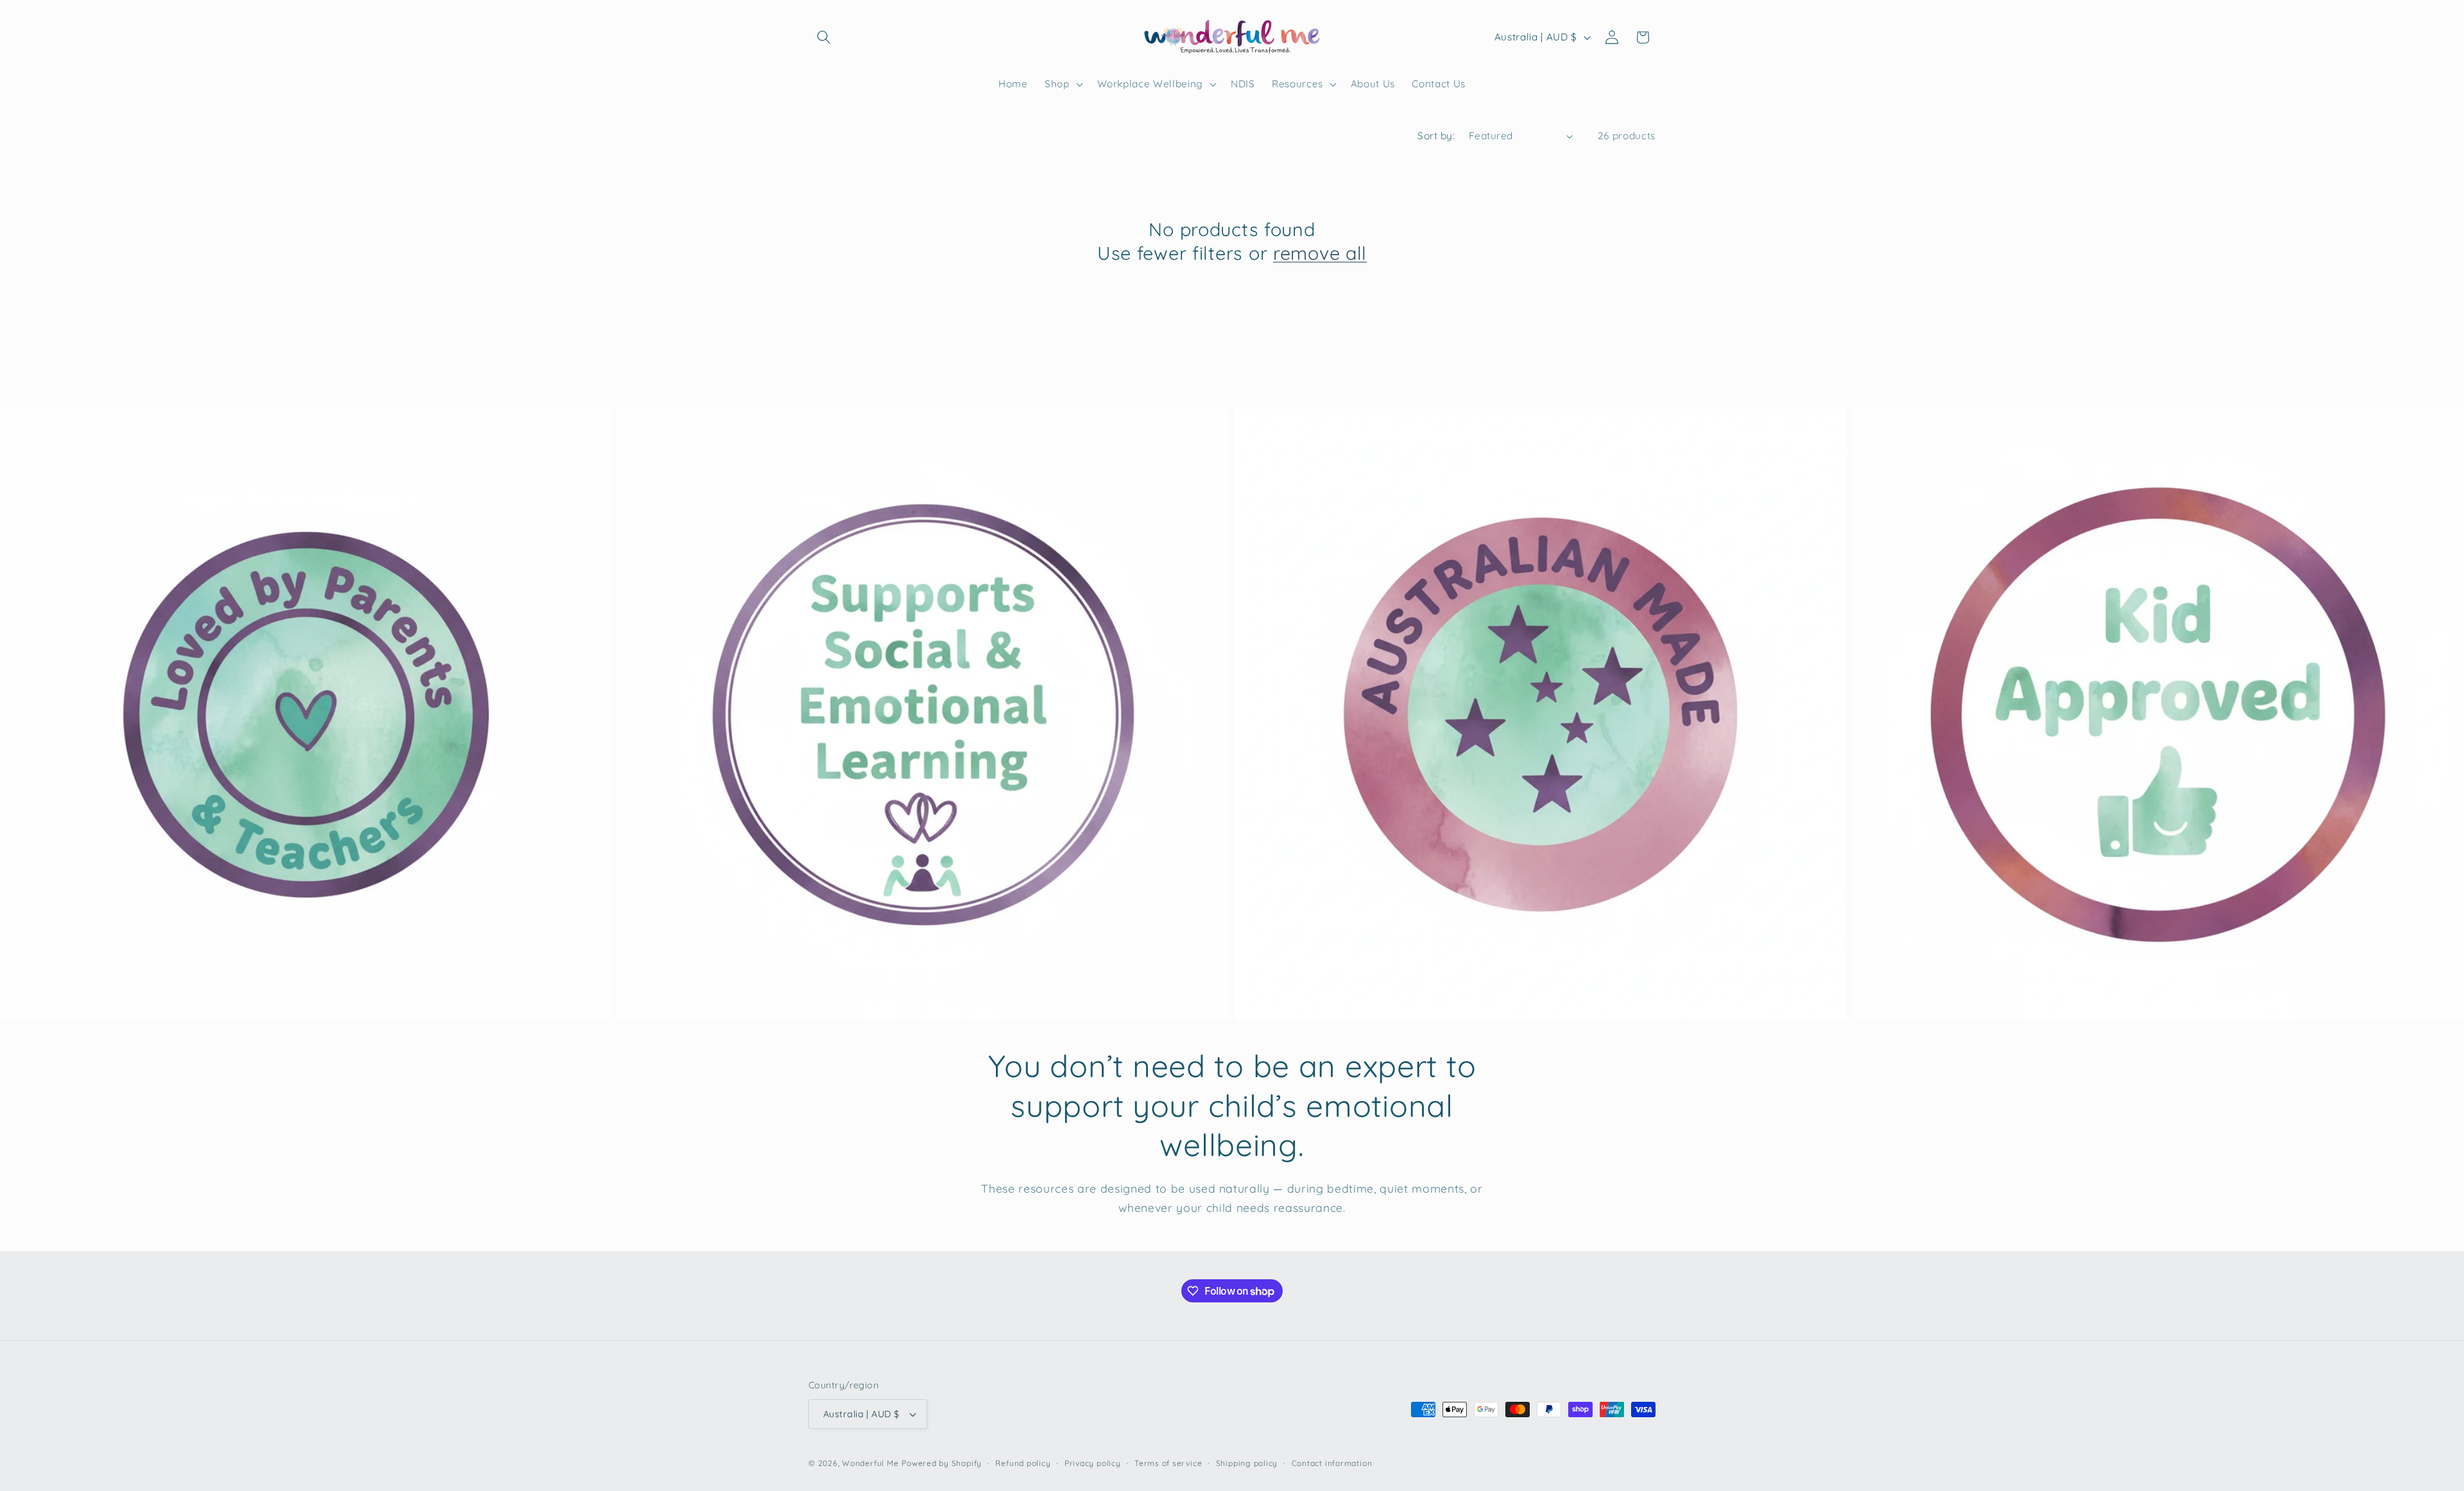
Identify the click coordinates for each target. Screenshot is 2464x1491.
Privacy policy (1093, 1463)
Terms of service (1168, 1463)
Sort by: (1436, 136)
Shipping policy (1247, 1463)
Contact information (1332, 1463)
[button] (824, 37)
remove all (1320, 253)
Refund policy (1023, 1463)
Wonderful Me (870, 1463)
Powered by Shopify (942, 1463)
